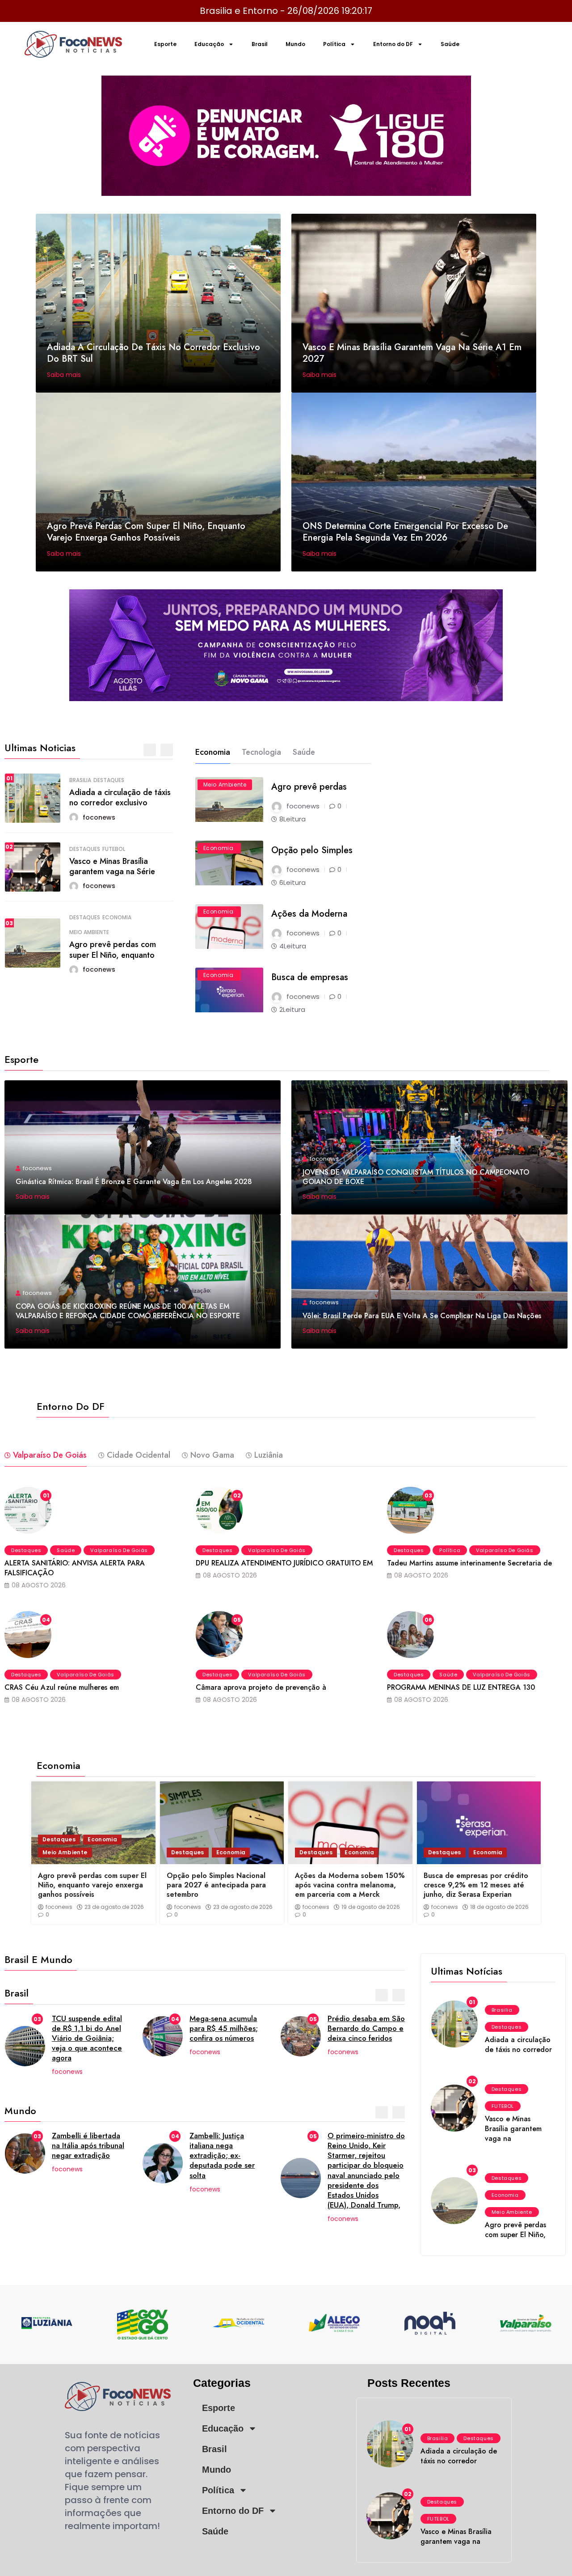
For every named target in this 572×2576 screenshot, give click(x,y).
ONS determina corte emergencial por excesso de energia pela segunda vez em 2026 (405, 532)
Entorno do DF (393, 44)
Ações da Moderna (309, 914)
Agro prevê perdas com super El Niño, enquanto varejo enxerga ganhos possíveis (146, 532)
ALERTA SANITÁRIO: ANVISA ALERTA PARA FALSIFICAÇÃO (75, 1568)
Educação (209, 44)
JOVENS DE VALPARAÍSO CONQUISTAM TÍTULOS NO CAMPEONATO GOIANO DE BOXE (416, 1177)
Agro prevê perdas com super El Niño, (515, 2230)
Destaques (109, 780)
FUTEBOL (114, 849)
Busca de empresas (310, 977)
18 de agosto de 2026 (499, 1907)
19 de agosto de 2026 (371, 1907)
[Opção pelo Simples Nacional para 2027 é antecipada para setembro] (222, 1823)
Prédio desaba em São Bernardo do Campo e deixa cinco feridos (366, 2028)
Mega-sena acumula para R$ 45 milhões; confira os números (224, 2028)
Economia (117, 918)
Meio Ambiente (89, 932)
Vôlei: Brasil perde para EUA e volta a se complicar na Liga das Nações (422, 1316)
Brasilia (80, 780)
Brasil (260, 44)
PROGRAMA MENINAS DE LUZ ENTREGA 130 (461, 1687)
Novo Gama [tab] (212, 1455)
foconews (59, 1907)
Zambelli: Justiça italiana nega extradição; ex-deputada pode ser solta (222, 2155)
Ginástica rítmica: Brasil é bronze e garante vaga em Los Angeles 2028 (134, 1182)
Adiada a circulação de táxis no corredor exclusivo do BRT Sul (154, 353)
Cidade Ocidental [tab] (139, 1455)
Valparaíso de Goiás (119, 1550)
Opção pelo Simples (312, 850)
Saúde (450, 44)
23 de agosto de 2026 (114, 1907)
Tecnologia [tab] (261, 752)
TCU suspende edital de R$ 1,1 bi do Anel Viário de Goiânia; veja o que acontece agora (87, 2038)
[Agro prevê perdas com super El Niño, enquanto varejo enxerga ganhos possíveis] (93, 1823)
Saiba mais (65, 375)
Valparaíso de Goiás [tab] (50, 1455)
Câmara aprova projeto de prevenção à (261, 1687)
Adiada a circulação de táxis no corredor (518, 2045)
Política (334, 44)
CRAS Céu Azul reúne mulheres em (62, 1687)
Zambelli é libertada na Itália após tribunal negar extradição (88, 2145)
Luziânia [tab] (269, 1455)
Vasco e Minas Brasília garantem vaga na (513, 2129)
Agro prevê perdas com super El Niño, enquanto (113, 950)
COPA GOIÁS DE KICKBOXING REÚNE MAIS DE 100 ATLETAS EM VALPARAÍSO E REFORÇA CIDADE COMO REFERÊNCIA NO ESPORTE (128, 1311)
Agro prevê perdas (309, 787)
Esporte (165, 44)
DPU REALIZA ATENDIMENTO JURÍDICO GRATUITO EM (284, 1563)
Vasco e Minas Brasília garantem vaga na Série (112, 866)
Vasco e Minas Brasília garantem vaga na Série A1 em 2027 (412, 353)
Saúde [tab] (304, 752)
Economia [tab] (213, 752)
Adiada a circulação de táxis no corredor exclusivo (120, 797)
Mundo (295, 44)
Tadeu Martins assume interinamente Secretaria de (469, 1563)
